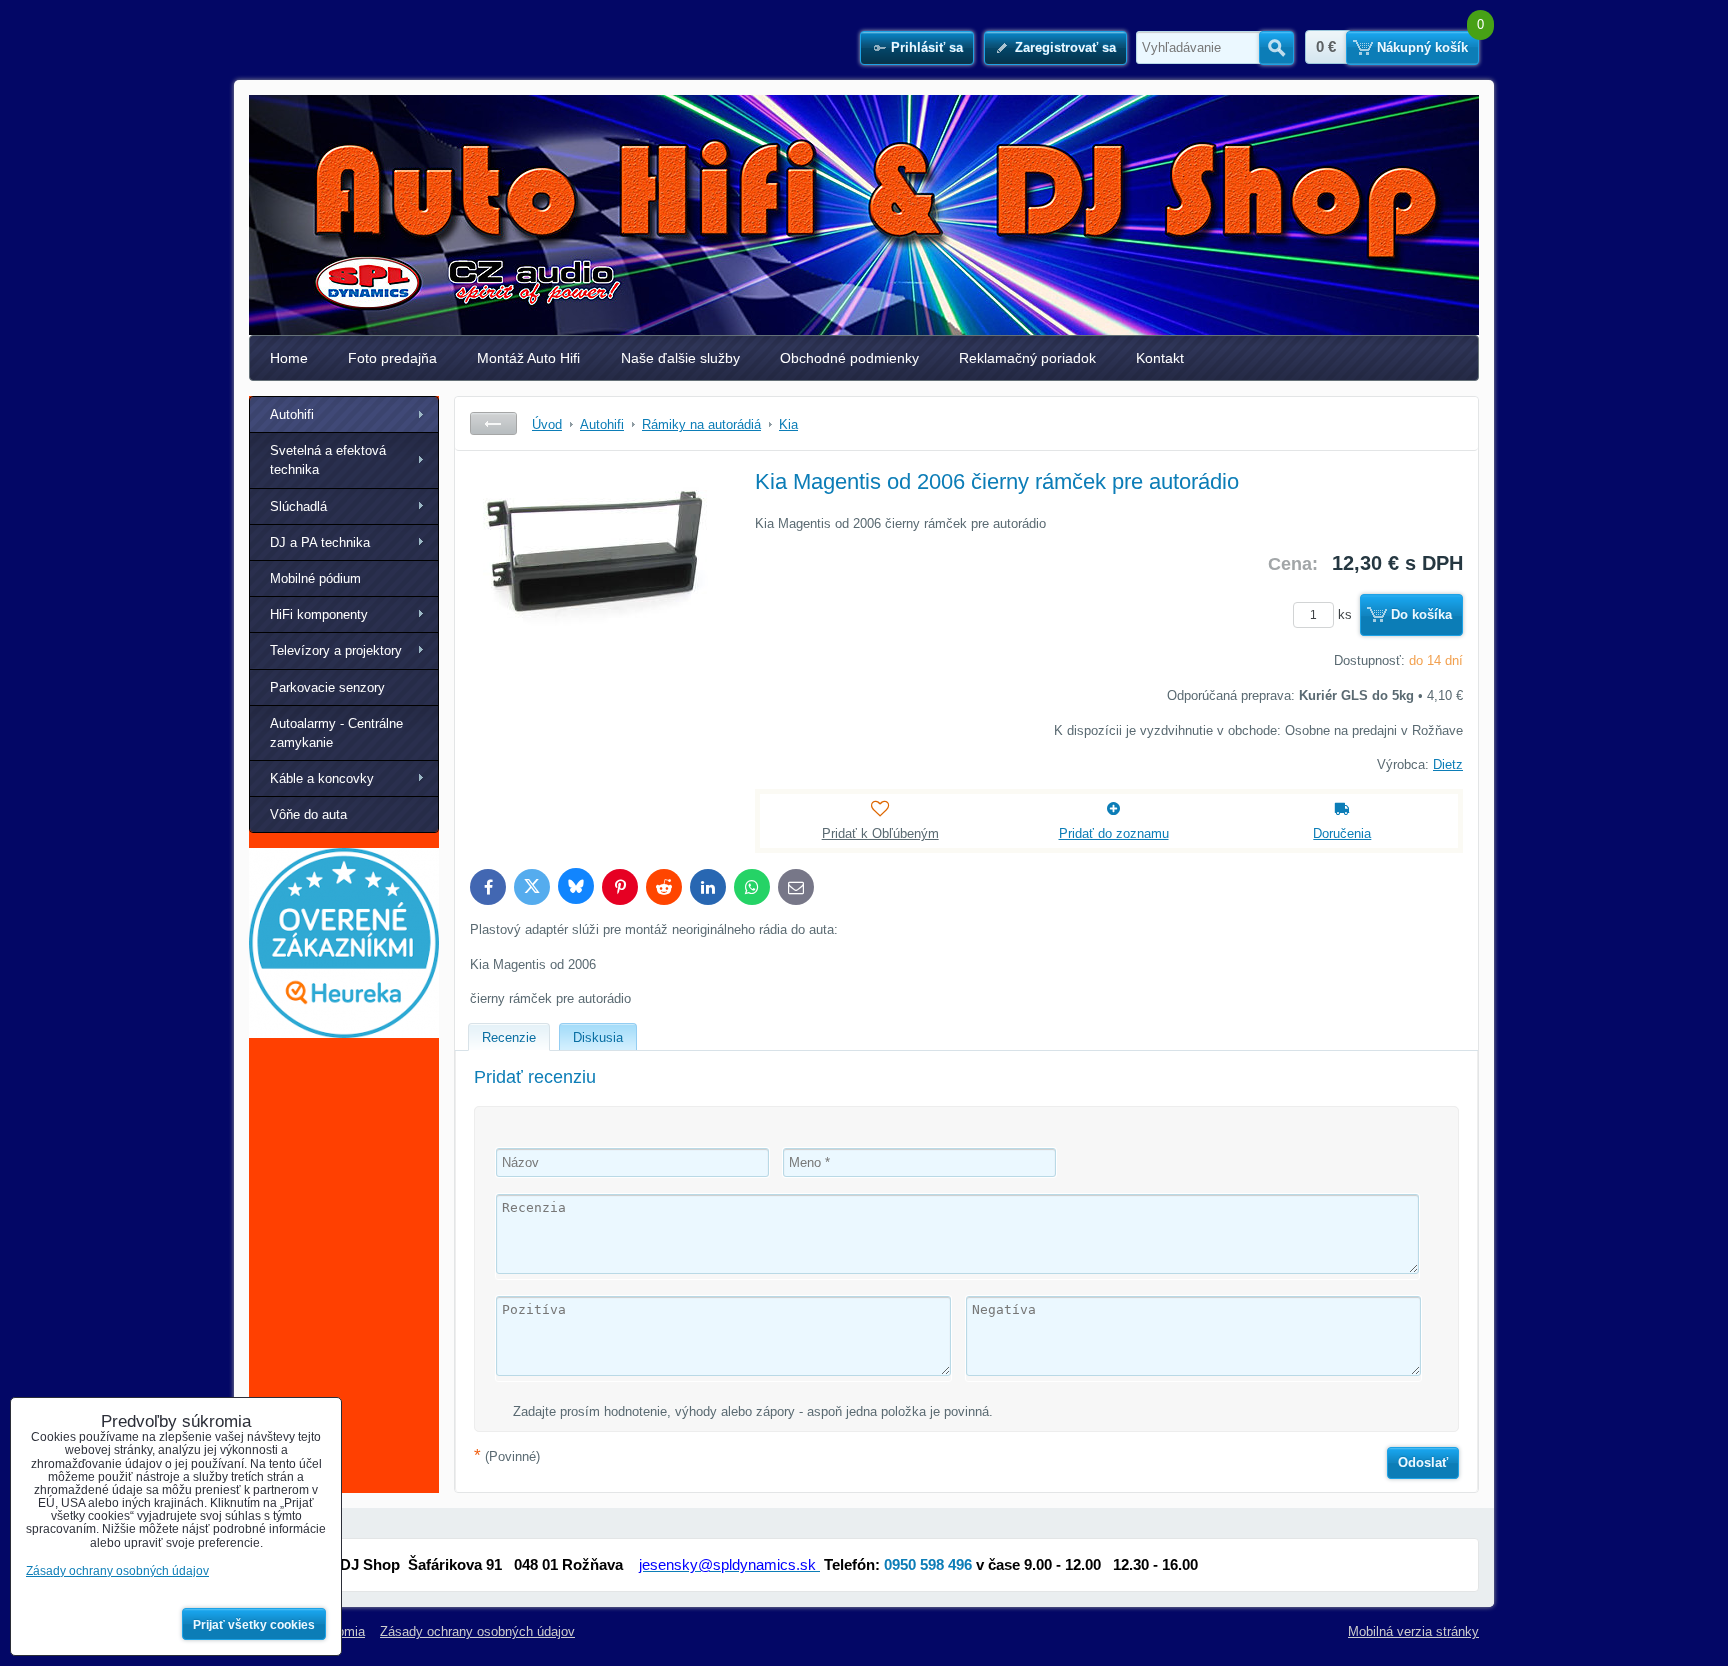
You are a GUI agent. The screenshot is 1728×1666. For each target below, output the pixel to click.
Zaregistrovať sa (1065, 47)
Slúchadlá (298, 506)
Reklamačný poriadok (1027, 358)
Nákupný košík (1422, 47)
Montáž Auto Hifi (528, 358)
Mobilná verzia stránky (1413, 1631)
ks (1347, 614)
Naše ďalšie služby (680, 358)
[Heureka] (344, 1033)
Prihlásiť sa (927, 47)
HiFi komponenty (319, 614)
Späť (493, 423)
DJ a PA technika (320, 542)
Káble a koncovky (322, 778)
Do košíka (1421, 614)
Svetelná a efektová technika (328, 460)
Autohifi (292, 414)
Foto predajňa (392, 358)
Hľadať (1276, 48)
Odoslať (1423, 1462)
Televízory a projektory (336, 650)
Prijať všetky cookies (254, 1625)
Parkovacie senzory (327, 687)
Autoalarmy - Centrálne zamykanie (336, 733)
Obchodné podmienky (849, 358)
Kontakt (1160, 358)
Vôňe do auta (308, 814)
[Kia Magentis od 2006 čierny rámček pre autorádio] (595, 616)
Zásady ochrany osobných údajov (477, 1631)
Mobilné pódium (315, 578)
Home (289, 358)
